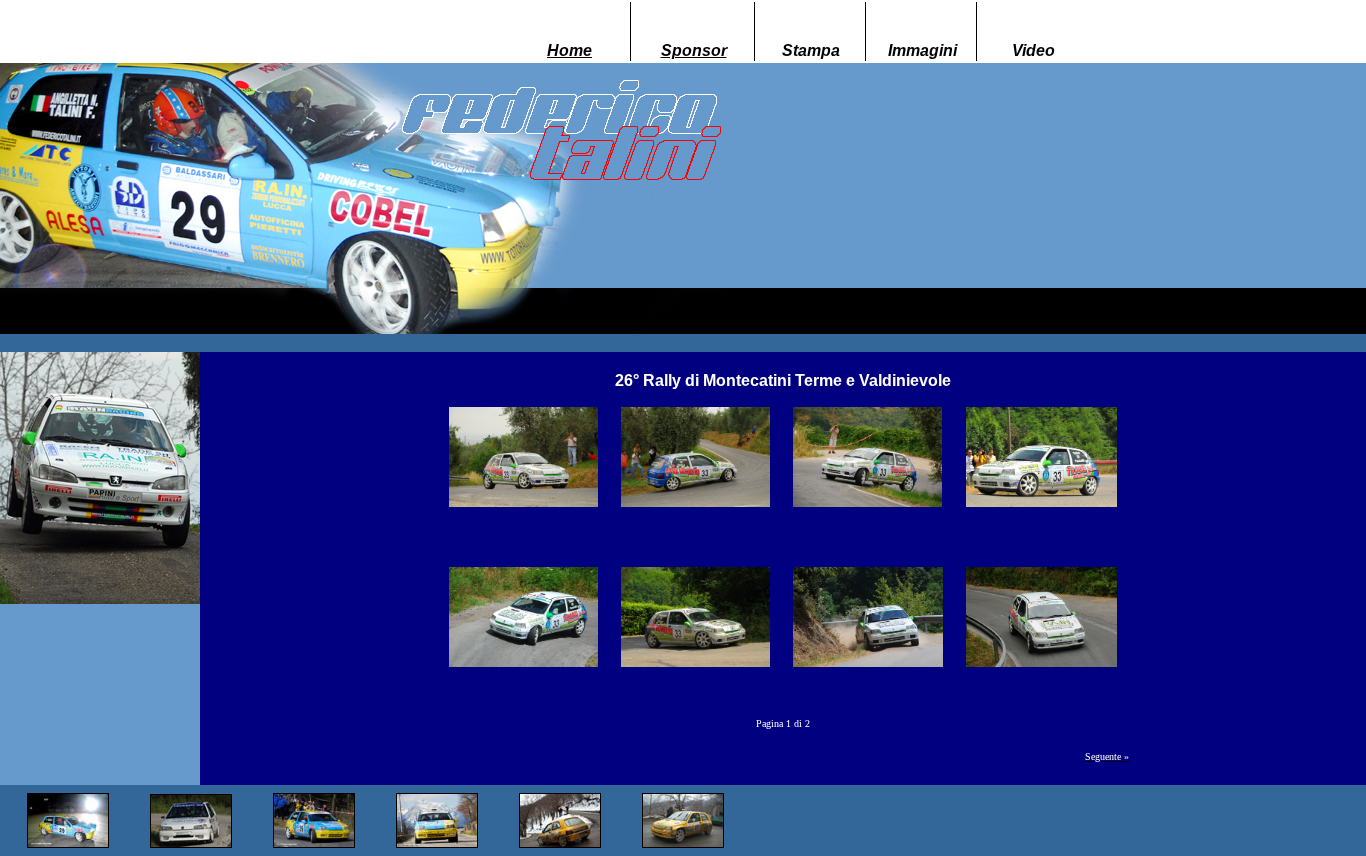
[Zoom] (523, 451)
